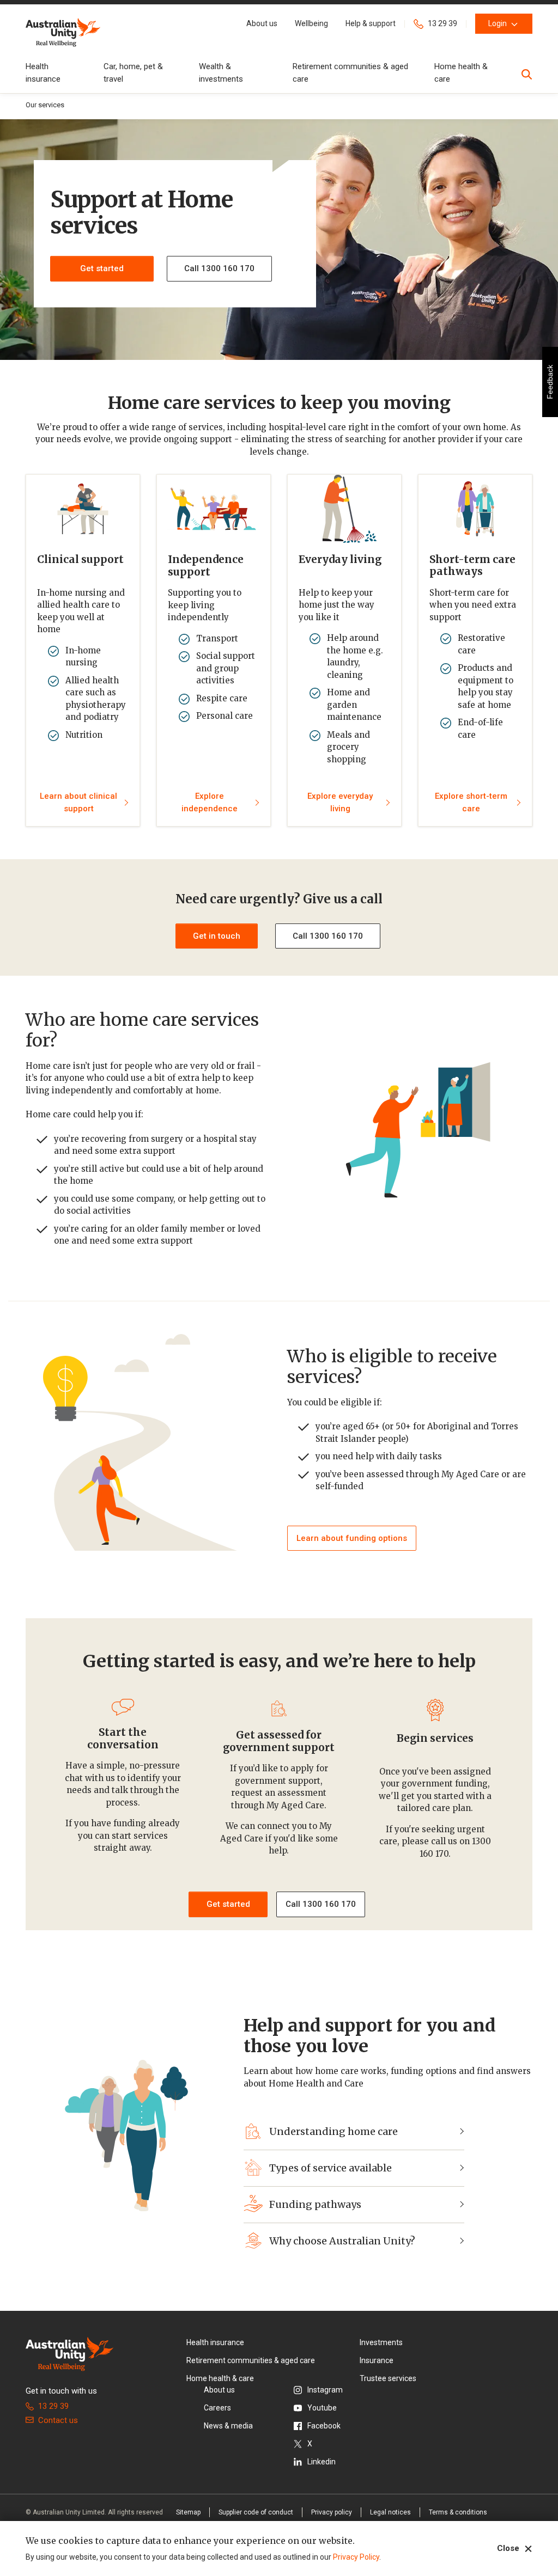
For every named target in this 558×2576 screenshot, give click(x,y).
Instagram (325, 2390)
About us (219, 2390)
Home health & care (220, 2378)
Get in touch (217, 936)
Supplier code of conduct (256, 2512)
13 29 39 (53, 2406)
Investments (381, 2342)
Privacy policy (332, 2512)
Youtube (322, 2408)
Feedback (550, 382)
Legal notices (390, 2512)
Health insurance (215, 2342)
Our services (45, 105)
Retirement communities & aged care (251, 2360)
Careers (217, 2408)
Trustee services (388, 2378)
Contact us (58, 2420)
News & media (228, 2426)
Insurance (377, 2360)
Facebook (324, 2426)
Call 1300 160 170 (328, 936)
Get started (102, 268)
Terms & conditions (458, 2512)
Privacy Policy (356, 2557)
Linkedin (322, 2462)
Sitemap (188, 2512)
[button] (262, 24)
